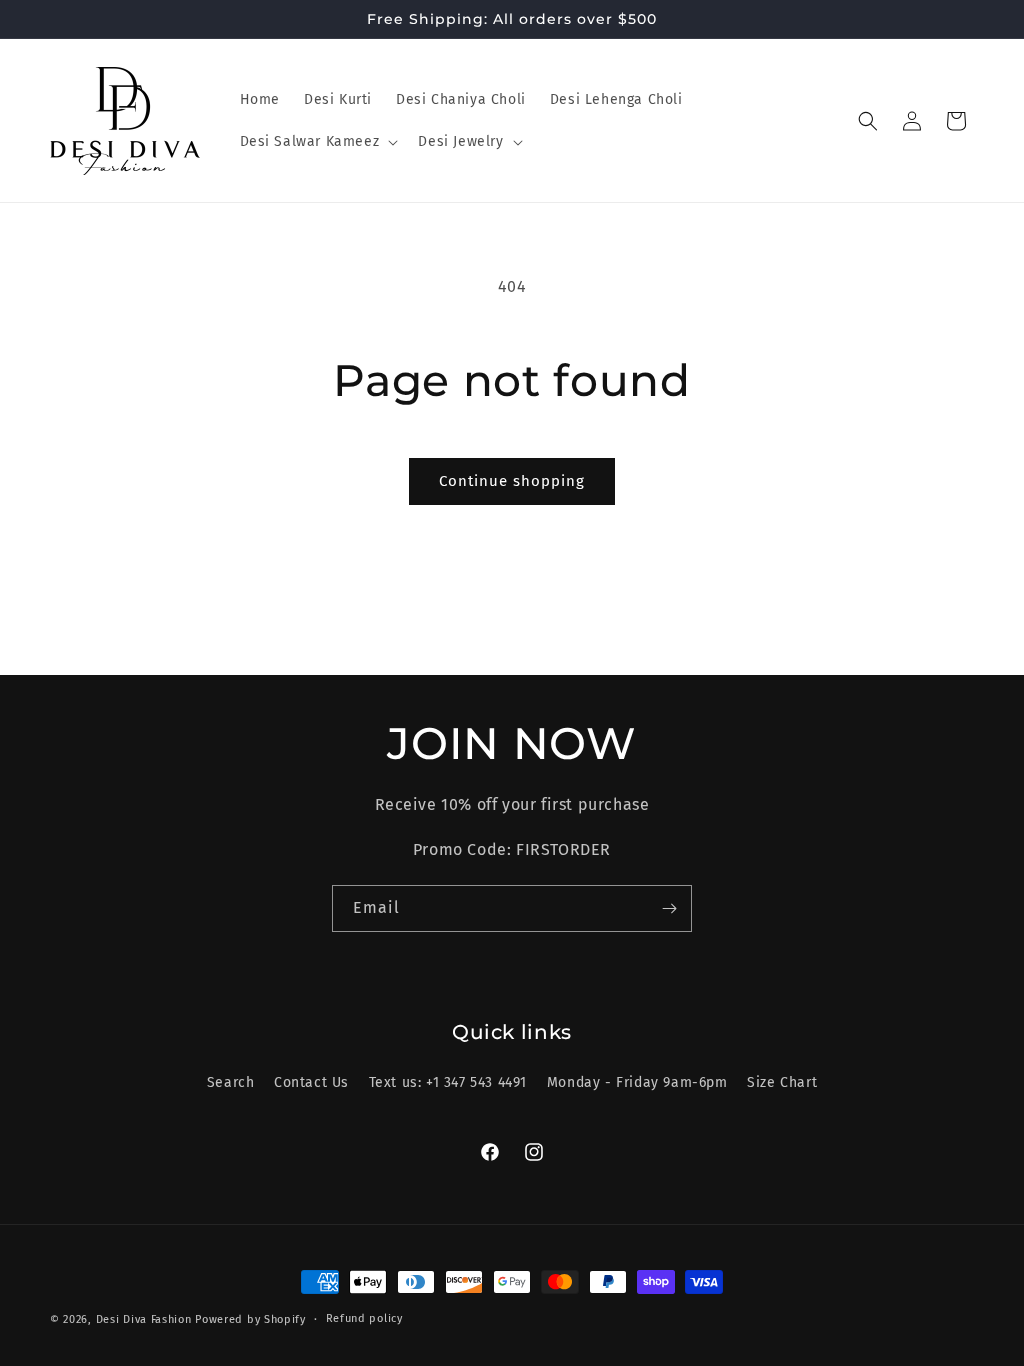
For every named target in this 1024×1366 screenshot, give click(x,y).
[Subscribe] (669, 908)
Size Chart (782, 1082)
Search (231, 1082)
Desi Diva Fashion (144, 1319)
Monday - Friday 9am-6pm (637, 1082)
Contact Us (311, 1082)
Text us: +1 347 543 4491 (448, 1082)
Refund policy (364, 1318)
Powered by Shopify (250, 1319)
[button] (317, 142)
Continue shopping (512, 481)
